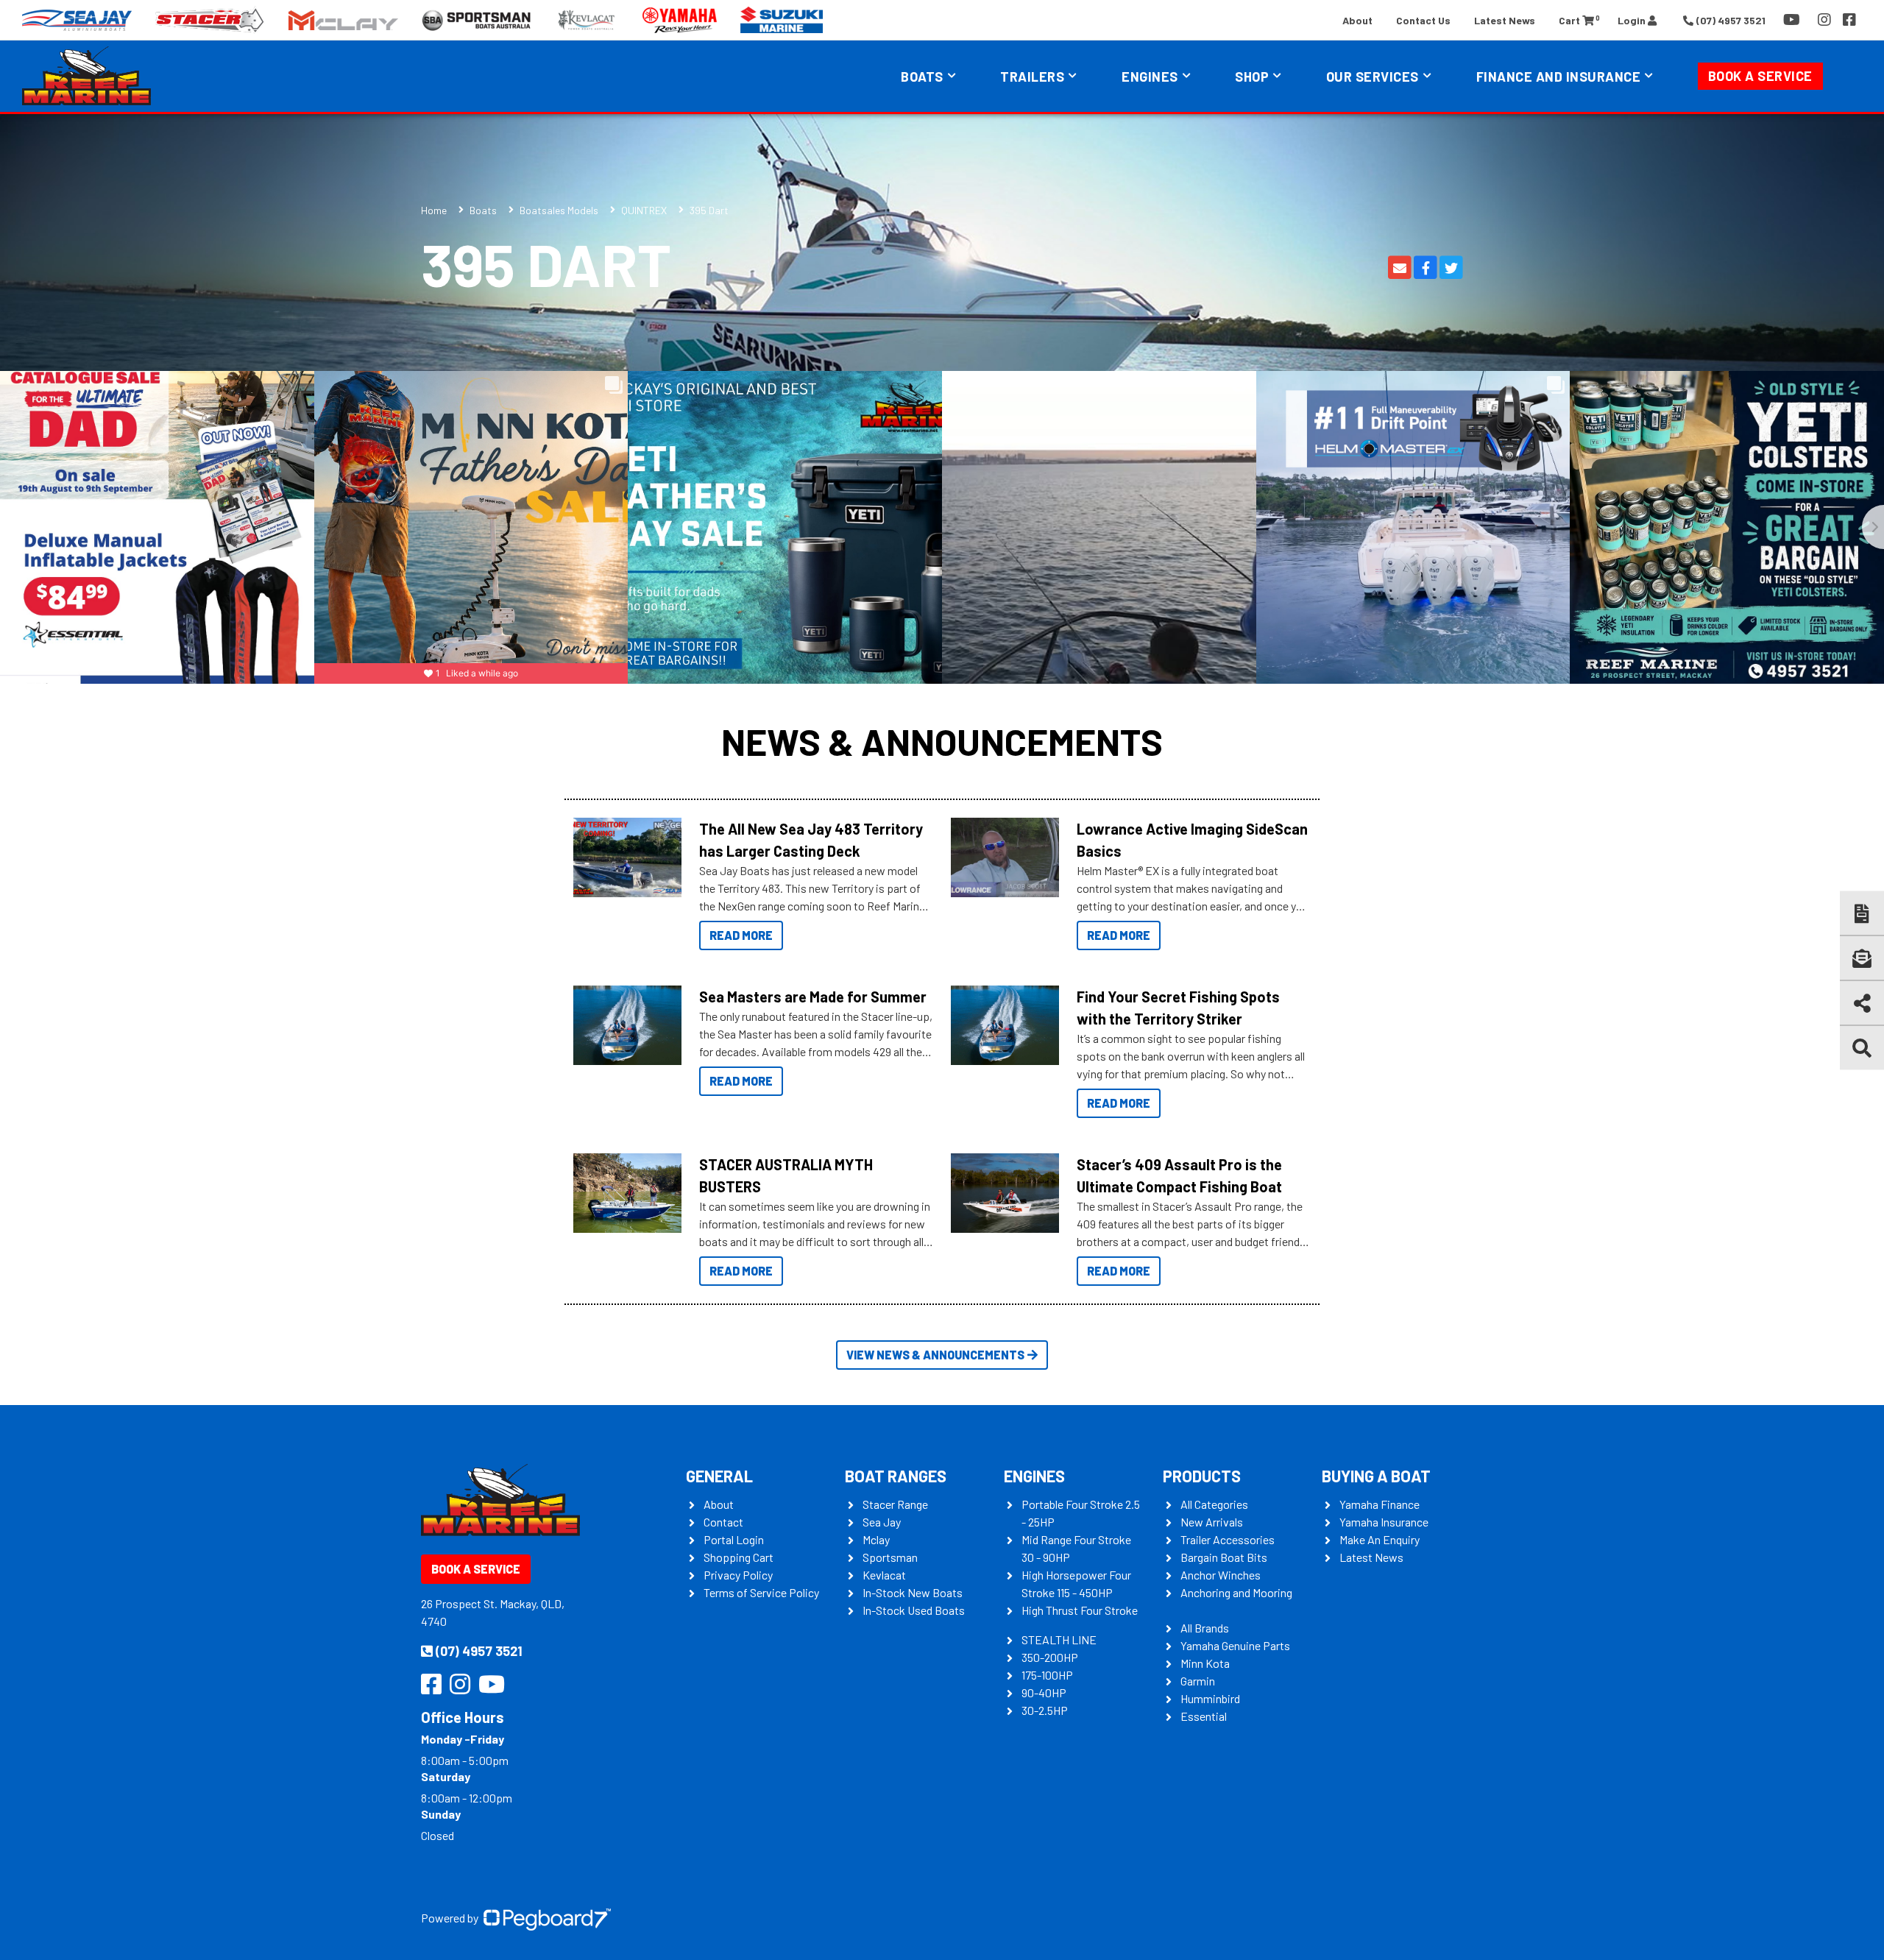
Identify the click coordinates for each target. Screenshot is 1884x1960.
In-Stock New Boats (913, 1592)
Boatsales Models (559, 210)
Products (1202, 1476)
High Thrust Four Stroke (1080, 1610)
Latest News (1505, 20)
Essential (1204, 1716)
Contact (723, 1522)
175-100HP (1047, 1675)
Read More (741, 935)
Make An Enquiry (1380, 1539)
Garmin (1198, 1681)
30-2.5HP (1045, 1710)
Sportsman (890, 1557)
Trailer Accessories (1228, 1539)
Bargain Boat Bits (1224, 1557)
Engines (1034, 1476)
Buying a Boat (1376, 1476)
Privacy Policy (738, 1575)
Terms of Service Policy (761, 1592)
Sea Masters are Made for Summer (813, 997)
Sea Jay (882, 1522)
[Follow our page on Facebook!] (1849, 20)
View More (624, 857)
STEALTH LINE (1059, 1639)
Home (434, 210)
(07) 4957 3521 (479, 1651)
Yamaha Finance (1380, 1504)
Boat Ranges (896, 1476)
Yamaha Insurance (1384, 1522)
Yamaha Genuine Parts (1235, 1645)
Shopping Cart (739, 1557)
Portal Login (734, 1539)
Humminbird (1210, 1698)
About (1357, 20)
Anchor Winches (1221, 1575)
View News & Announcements (935, 1355)
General (719, 1476)
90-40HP (1044, 1692)
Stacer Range (895, 1504)
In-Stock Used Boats (914, 1610)
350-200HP (1050, 1657)
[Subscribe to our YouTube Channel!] (1795, 20)
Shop (1252, 77)
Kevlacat (884, 1575)
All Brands (1205, 1628)
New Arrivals (1212, 1522)
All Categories (1214, 1504)
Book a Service (1760, 76)
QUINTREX (644, 210)
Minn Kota (1205, 1663)
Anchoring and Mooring (1236, 1592)
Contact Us (1423, 20)
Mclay (876, 1539)
